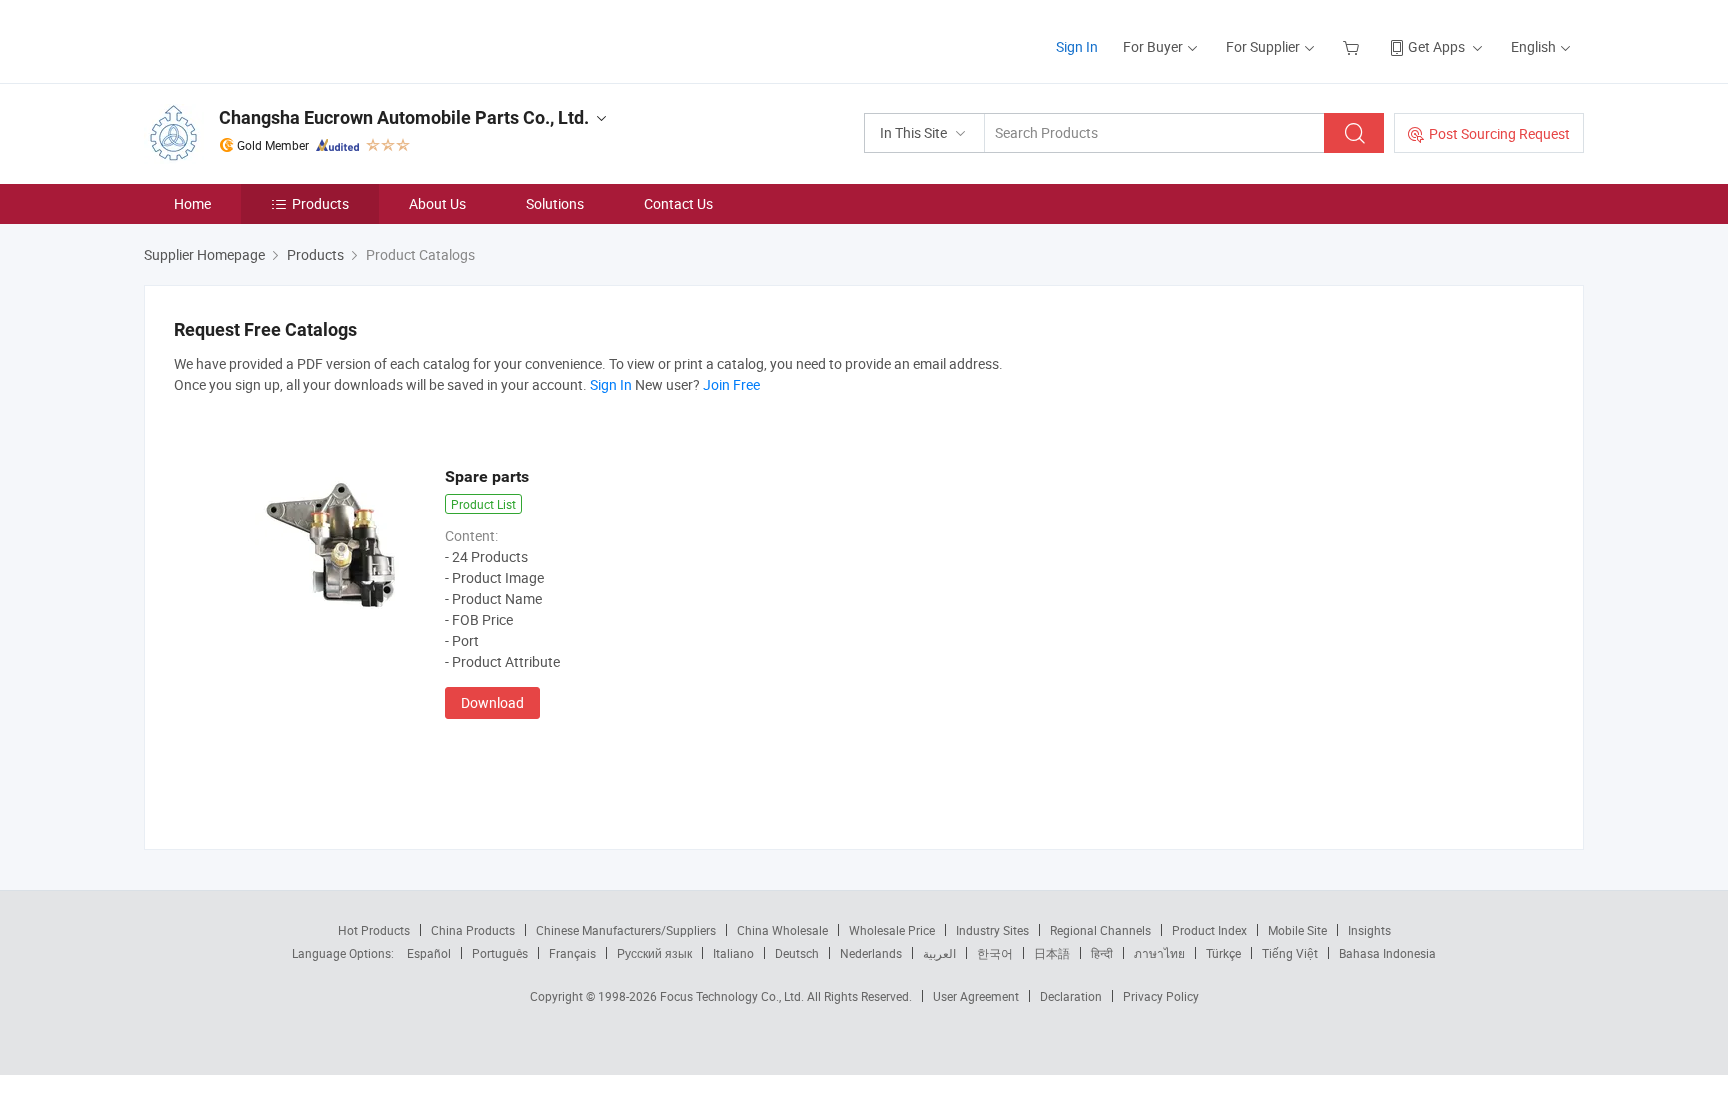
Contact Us (678, 203)
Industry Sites (992, 930)
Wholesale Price (892, 930)
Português (500, 953)
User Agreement (976, 996)
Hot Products (374, 930)
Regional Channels (1100, 930)
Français (572, 953)
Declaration (1071, 996)
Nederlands (871, 953)
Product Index (1209, 930)
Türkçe (1223, 953)
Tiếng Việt (1290, 953)
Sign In (1077, 46)
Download (492, 702)
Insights (1369, 930)
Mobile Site (1297, 930)
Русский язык (654, 953)
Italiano (733, 953)
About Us (437, 203)
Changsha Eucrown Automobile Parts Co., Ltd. (404, 117)
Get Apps (1436, 46)
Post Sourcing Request (1499, 133)
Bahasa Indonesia (1387, 953)
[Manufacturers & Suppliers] (272, 39)
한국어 (995, 953)
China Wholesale (782, 930)
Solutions (555, 203)
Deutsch (797, 953)
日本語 (1052, 953)
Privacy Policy (1161, 996)
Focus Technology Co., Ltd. (733, 996)
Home (192, 203)
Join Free (731, 384)
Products (320, 203)
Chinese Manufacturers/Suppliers (626, 930)
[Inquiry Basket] (1353, 46)
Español (429, 953)
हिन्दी (1102, 953)
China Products (473, 930)
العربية (939, 953)
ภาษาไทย (1159, 953)
